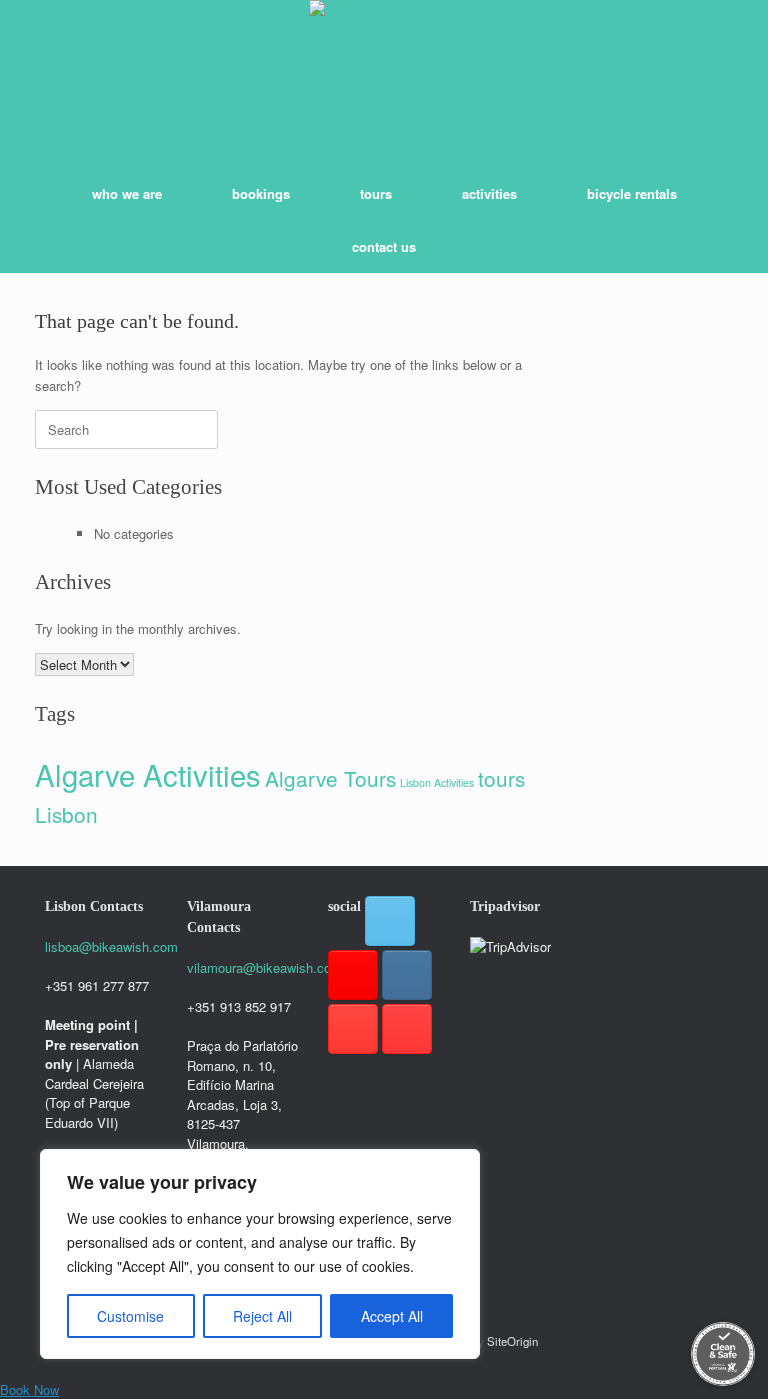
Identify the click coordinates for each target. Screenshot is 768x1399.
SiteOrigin (512, 1341)
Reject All (262, 1316)
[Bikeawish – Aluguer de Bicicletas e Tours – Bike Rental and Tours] (384, 75)
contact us (384, 246)
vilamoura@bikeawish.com (264, 967)
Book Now (29, 1389)
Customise (130, 1316)
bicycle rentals (632, 193)
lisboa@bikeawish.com (111, 946)
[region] (260, 1254)
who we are (127, 193)
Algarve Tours (330, 778)
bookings (261, 193)
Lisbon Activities (437, 782)
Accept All (392, 1316)
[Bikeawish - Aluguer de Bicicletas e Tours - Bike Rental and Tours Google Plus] (353, 975)
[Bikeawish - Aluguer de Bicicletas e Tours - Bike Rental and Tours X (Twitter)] (390, 921)
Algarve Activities (148, 774)
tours (376, 193)
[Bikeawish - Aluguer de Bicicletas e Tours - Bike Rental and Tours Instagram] (407, 975)
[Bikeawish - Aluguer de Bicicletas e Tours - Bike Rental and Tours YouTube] (407, 1029)
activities (489, 193)
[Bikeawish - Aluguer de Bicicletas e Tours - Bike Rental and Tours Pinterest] (353, 1029)
